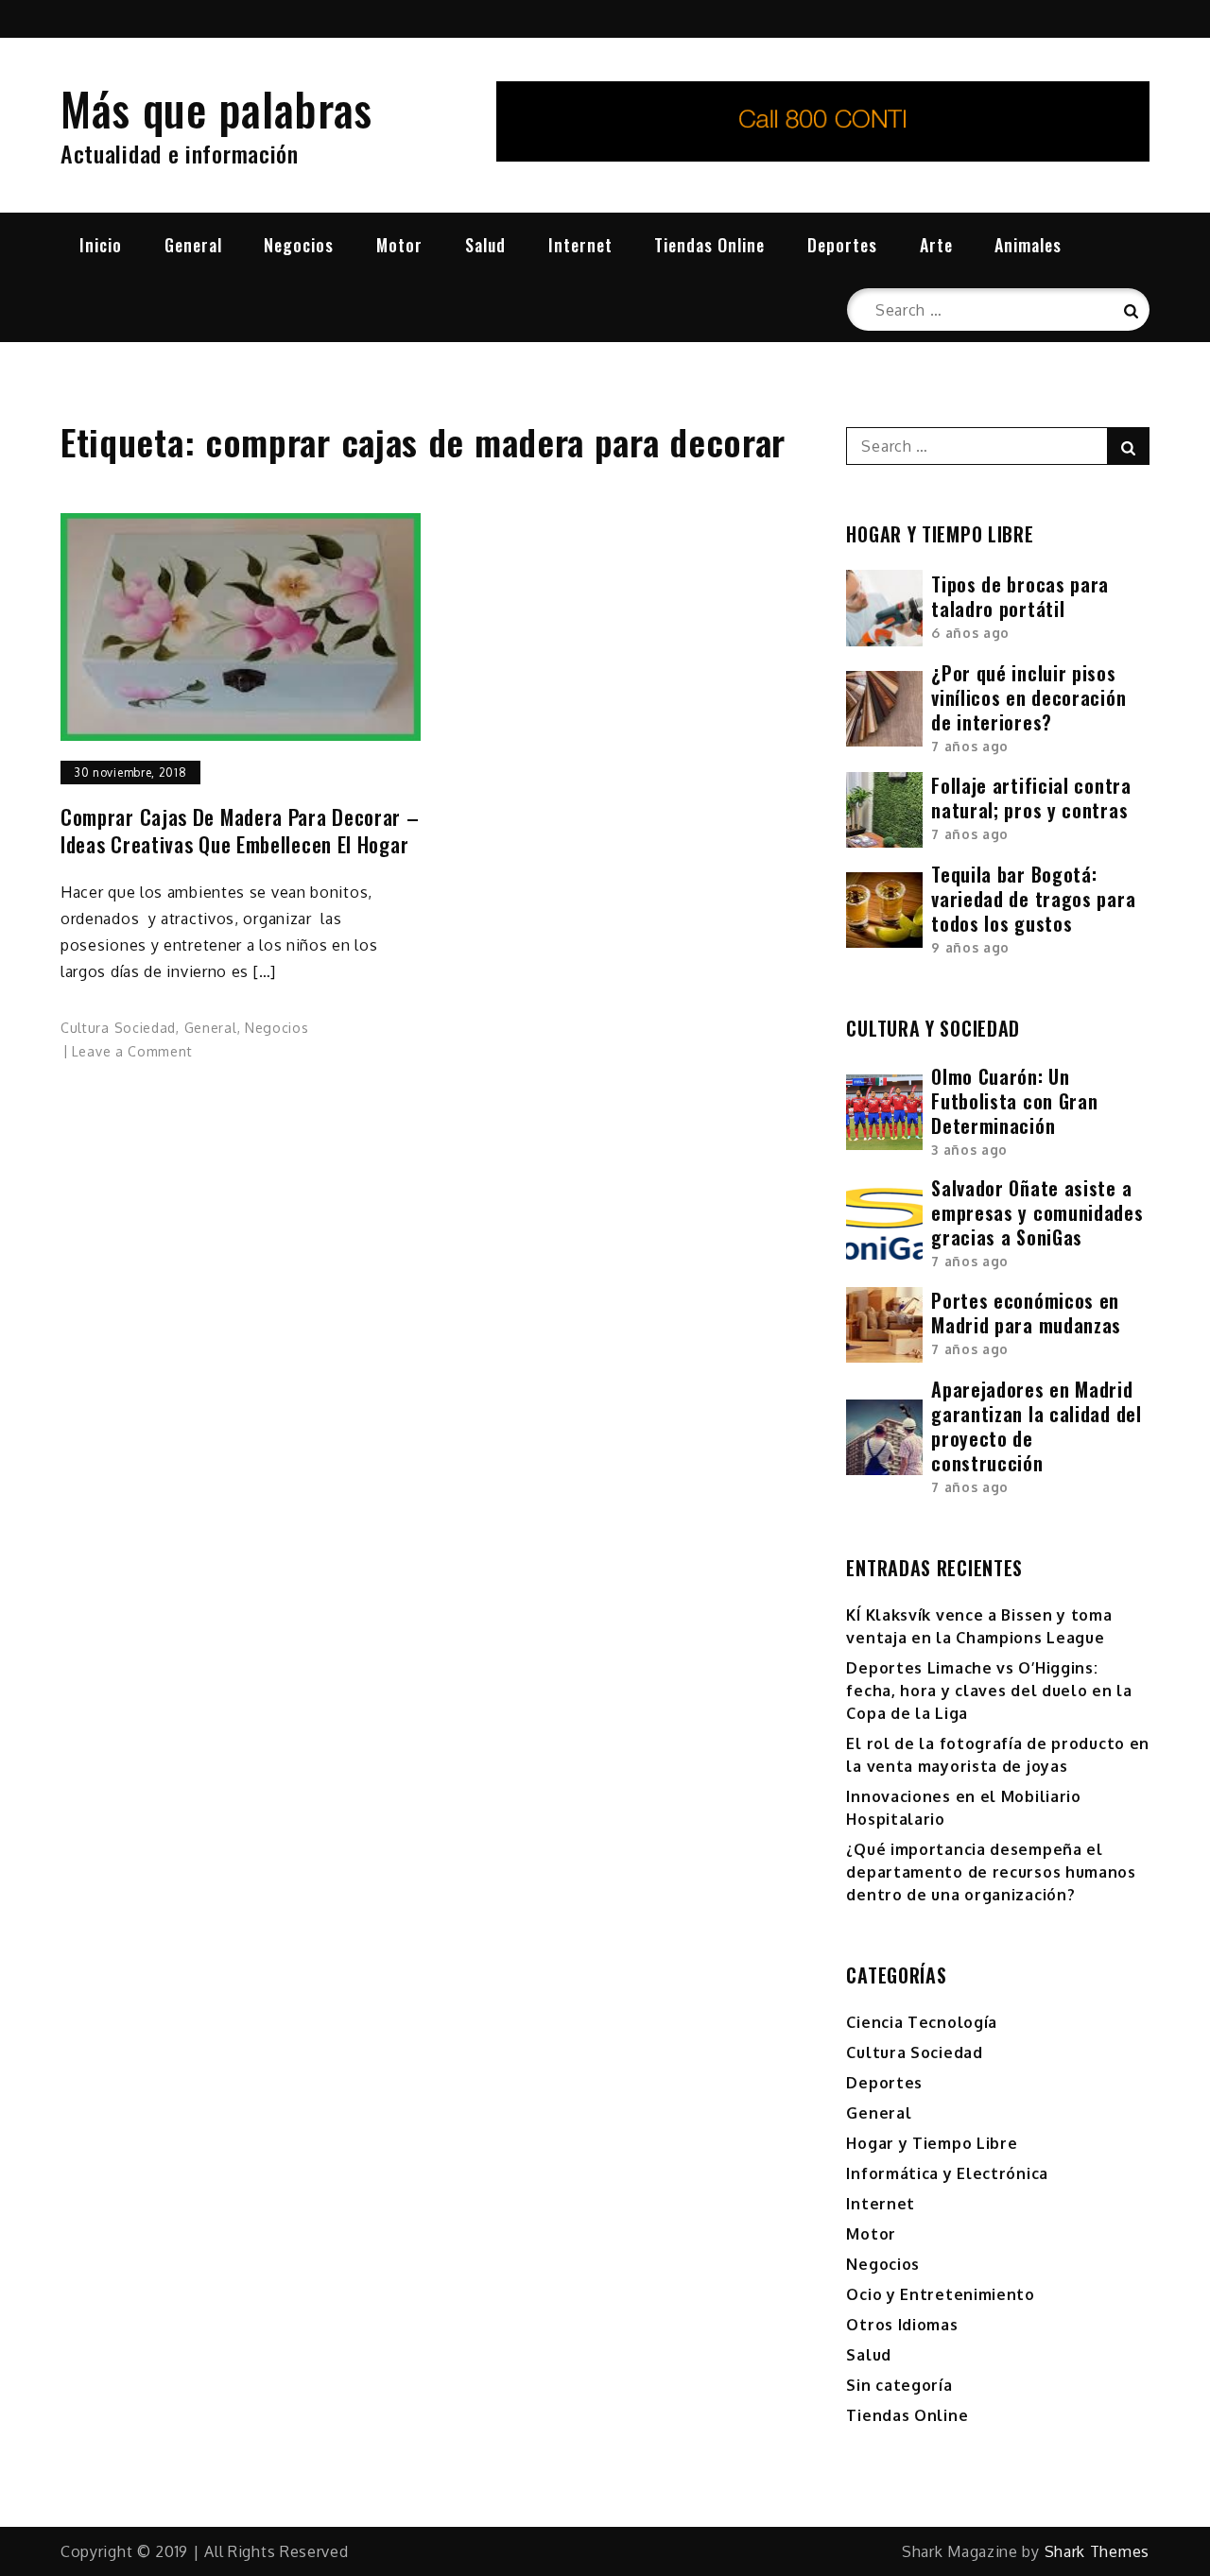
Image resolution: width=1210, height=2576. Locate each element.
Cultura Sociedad (118, 1028)
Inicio (101, 245)
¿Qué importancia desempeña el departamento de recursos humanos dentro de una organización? (991, 1872)
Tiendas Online (709, 245)
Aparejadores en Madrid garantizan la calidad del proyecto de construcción (1037, 1426)
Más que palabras (216, 108)
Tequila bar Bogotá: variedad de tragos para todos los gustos (1033, 899)
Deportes (842, 245)
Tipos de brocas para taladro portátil (1020, 596)
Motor (399, 245)
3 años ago (969, 1150)
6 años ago (970, 633)
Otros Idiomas (902, 2325)
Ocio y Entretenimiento (940, 2294)
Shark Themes (1097, 2551)
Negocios (299, 245)
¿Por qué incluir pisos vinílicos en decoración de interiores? (1028, 697)
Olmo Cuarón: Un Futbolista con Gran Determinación (1014, 1101)
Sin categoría (899, 2385)
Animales (1028, 245)
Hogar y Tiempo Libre (932, 2143)
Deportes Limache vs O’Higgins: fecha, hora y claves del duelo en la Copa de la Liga (989, 1691)
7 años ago (970, 746)
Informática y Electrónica (947, 2173)
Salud (485, 245)
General (193, 245)
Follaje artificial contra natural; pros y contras (1031, 798)
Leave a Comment (132, 1051)
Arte (936, 245)
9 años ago (970, 947)
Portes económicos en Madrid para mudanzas (1026, 1313)
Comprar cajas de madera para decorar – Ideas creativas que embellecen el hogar (240, 830)
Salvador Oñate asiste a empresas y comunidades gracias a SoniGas (1037, 1212)
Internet (580, 245)
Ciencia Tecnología (922, 2022)
